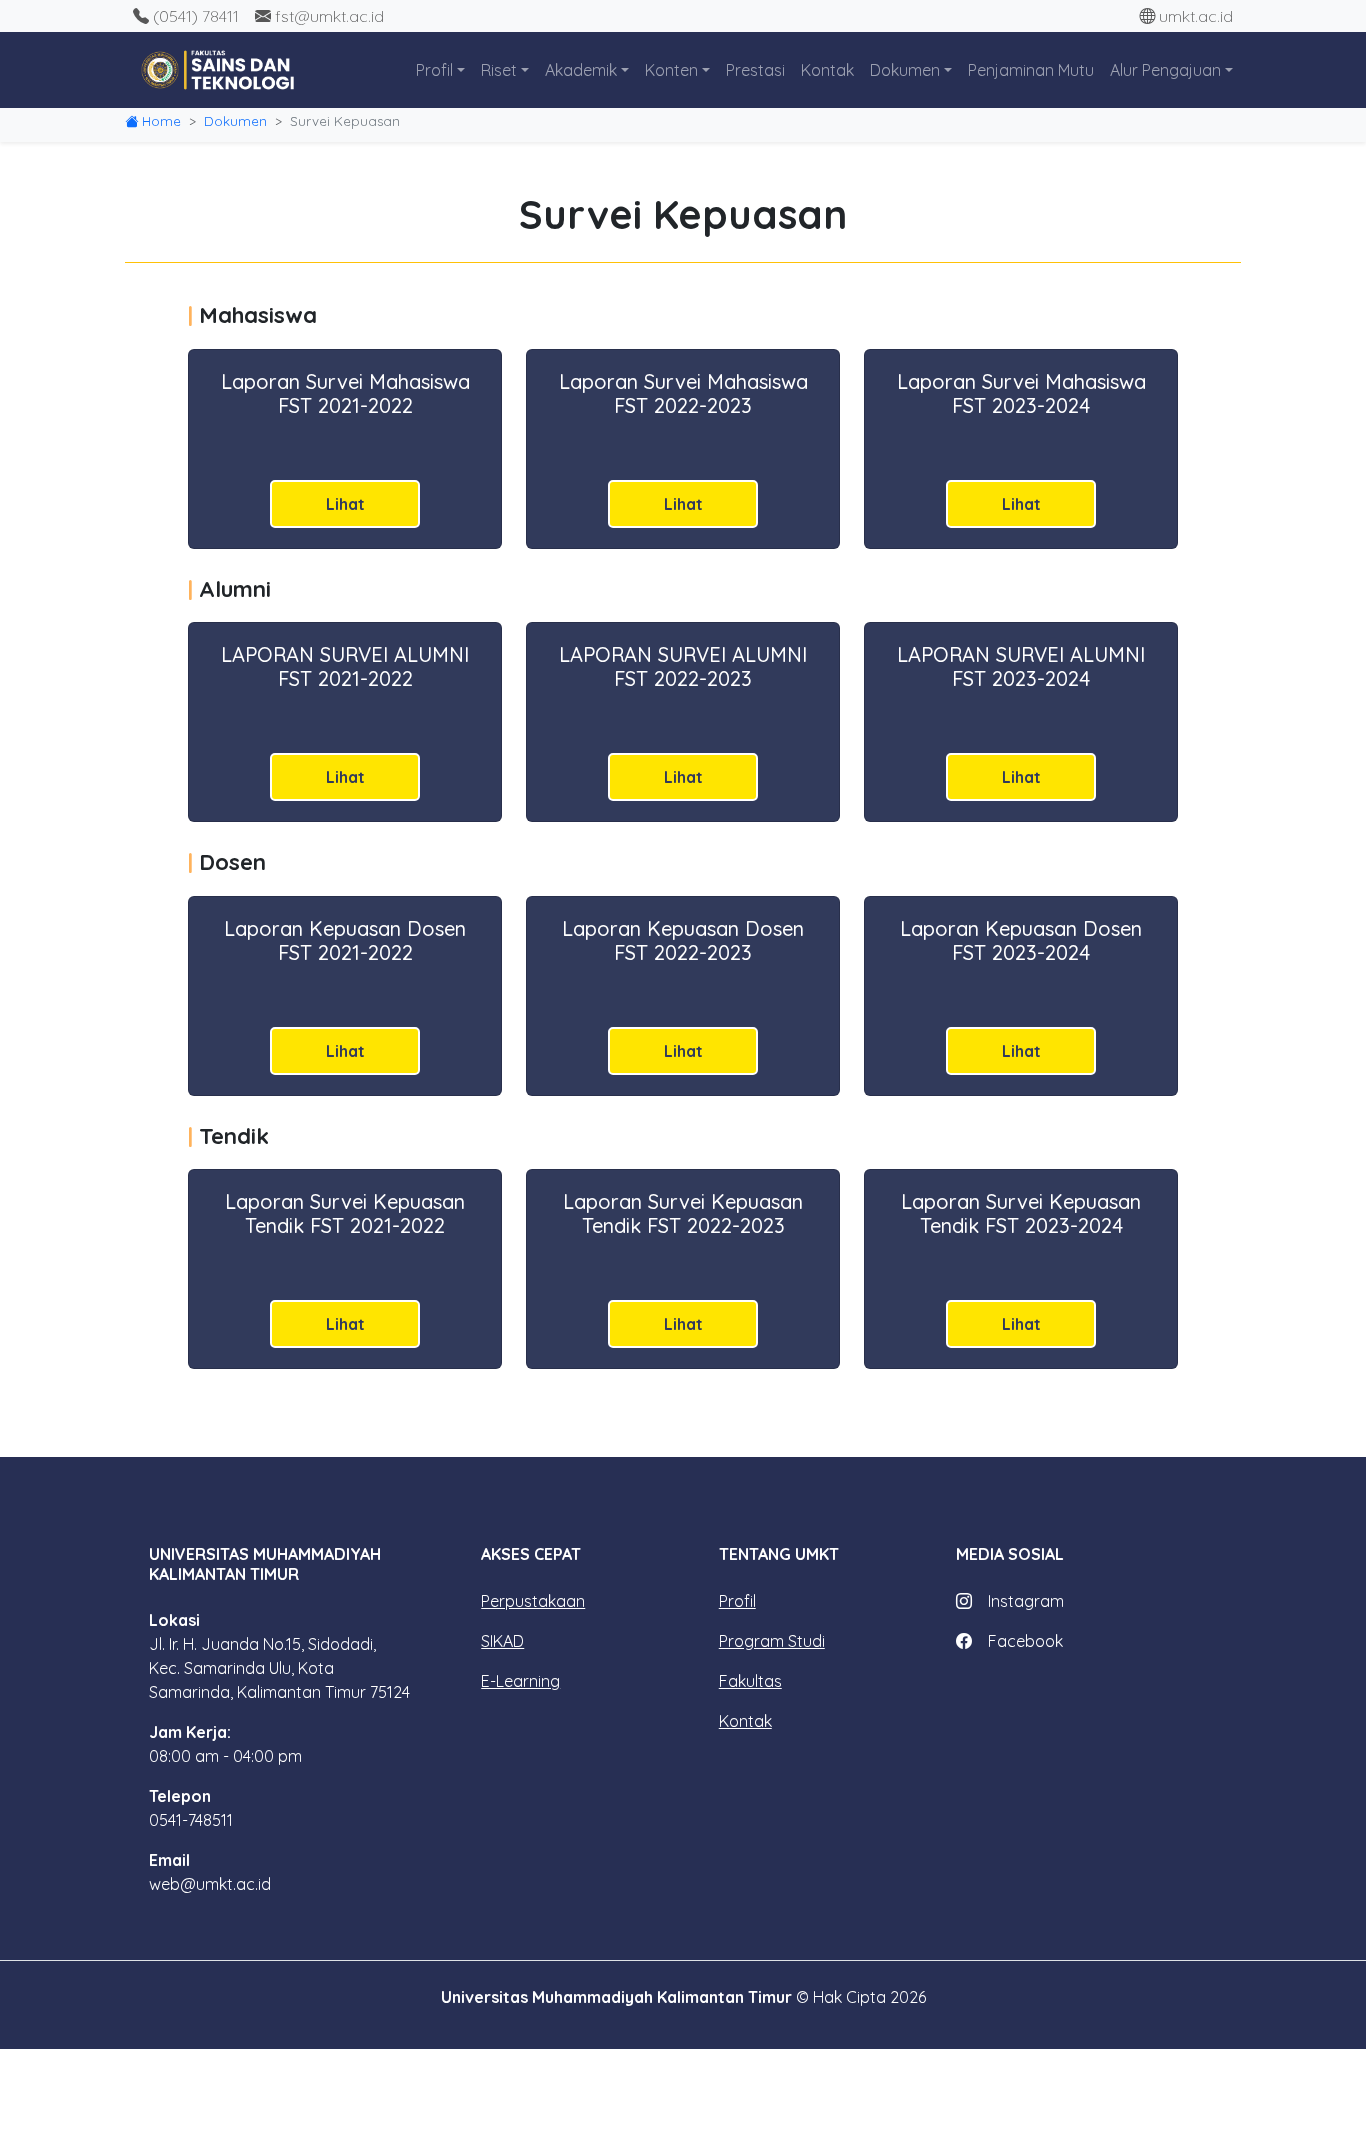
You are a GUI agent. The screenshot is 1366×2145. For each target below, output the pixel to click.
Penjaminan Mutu (1031, 70)
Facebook (1025, 1641)
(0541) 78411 (196, 16)
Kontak (827, 70)
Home (161, 121)
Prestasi (755, 70)
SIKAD (502, 1641)
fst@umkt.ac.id (329, 16)
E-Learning (520, 1681)
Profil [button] (434, 70)
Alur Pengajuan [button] (1165, 70)
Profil (737, 1601)
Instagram (1026, 1601)
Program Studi (772, 1641)
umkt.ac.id (1196, 16)
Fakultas (750, 1681)
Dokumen (235, 121)
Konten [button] (671, 70)
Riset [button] (499, 70)
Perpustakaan (533, 1601)
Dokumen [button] (905, 70)
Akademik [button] (581, 70)
